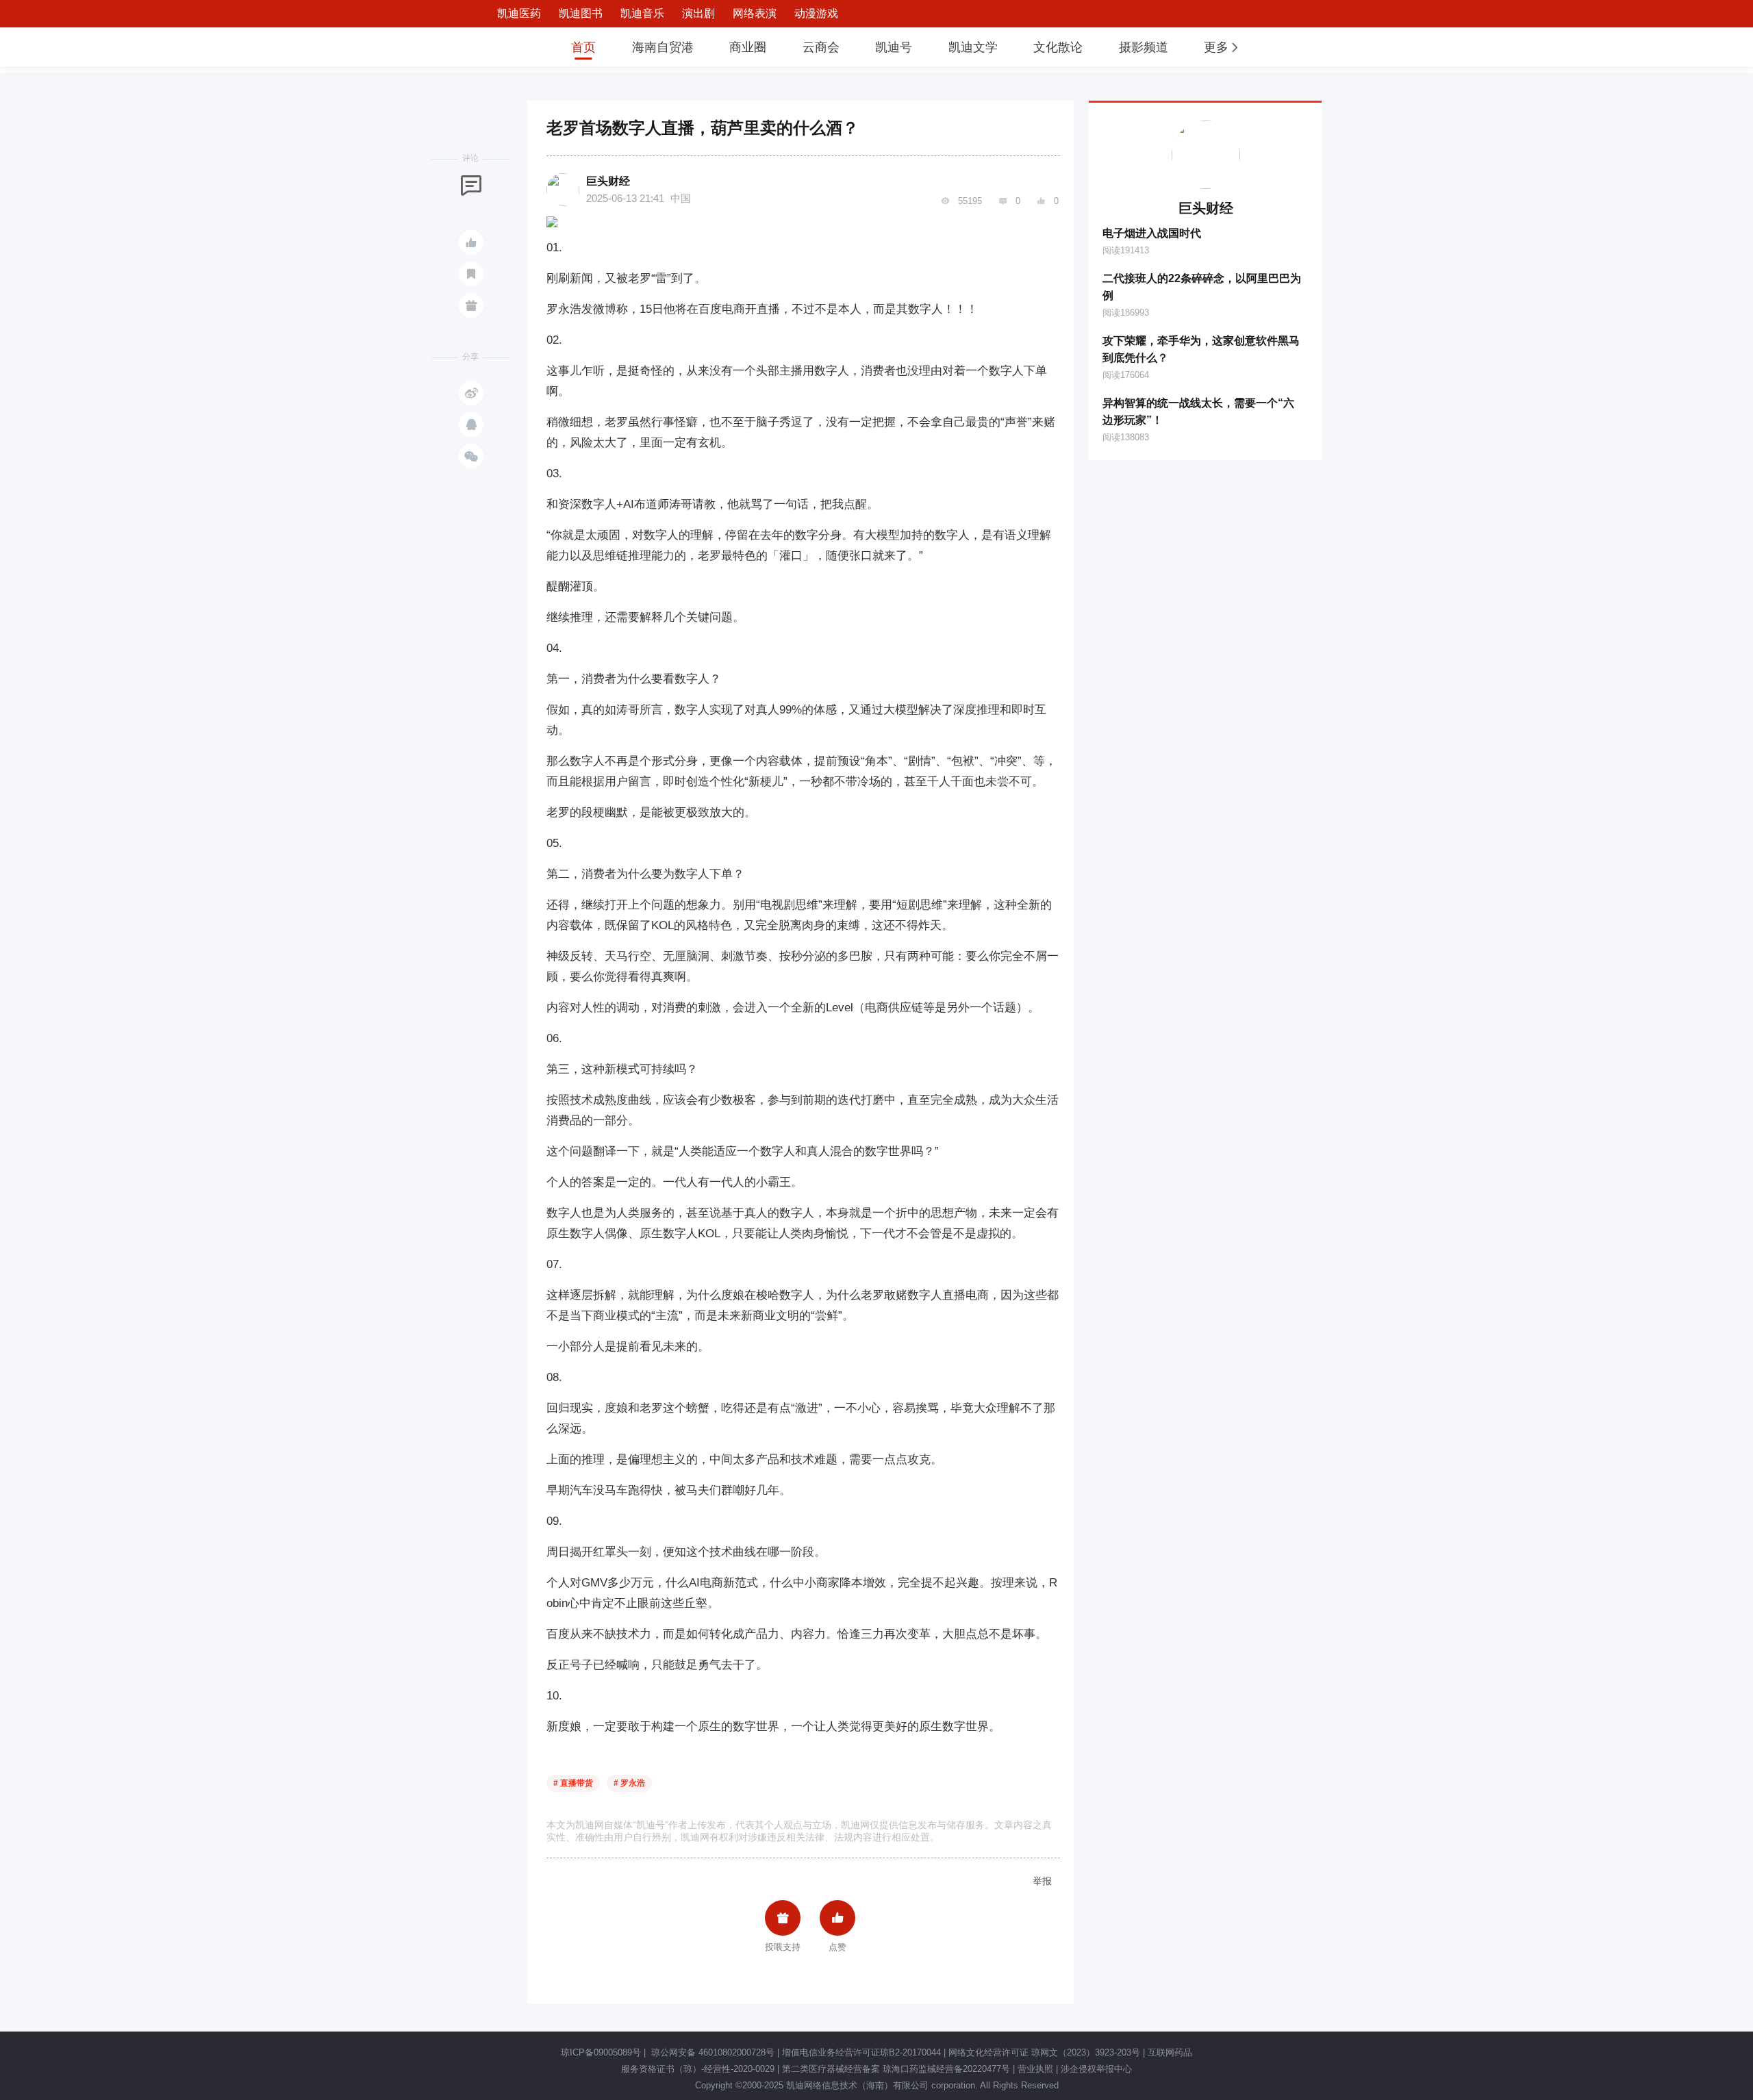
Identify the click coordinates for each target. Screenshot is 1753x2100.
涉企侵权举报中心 (1096, 2069)
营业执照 (1035, 2069)
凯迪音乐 (642, 13)
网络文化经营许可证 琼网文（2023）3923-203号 (1044, 2052)
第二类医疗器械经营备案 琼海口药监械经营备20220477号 (896, 2069)
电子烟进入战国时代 (1152, 233)
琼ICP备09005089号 (601, 2052)
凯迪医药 (519, 13)
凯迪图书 (581, 13)
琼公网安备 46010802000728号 (711, 2052)
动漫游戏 (816, 13)
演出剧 (698, 13)
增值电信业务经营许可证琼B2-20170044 (861, 2052)
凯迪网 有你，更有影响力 (508, 47)
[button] (1222, 47)
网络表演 (755, 13)
